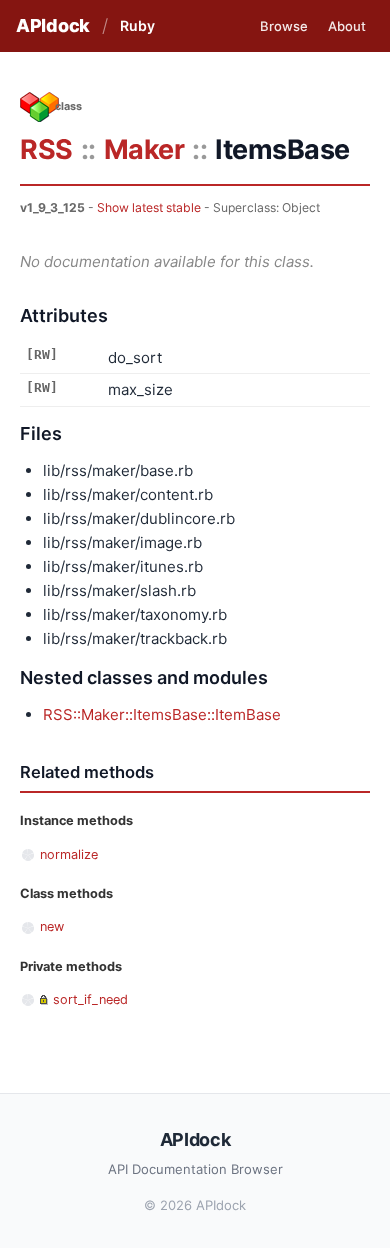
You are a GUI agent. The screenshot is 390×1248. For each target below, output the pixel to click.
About (347, 26)
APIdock (53, 25)
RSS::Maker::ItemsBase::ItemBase (162, 714)
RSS (46, 149)
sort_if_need (90, 999)
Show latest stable (149, 207)
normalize (69, 854)
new (52, 926)
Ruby (137, 25)
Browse (284, 26)
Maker (144, 149)
